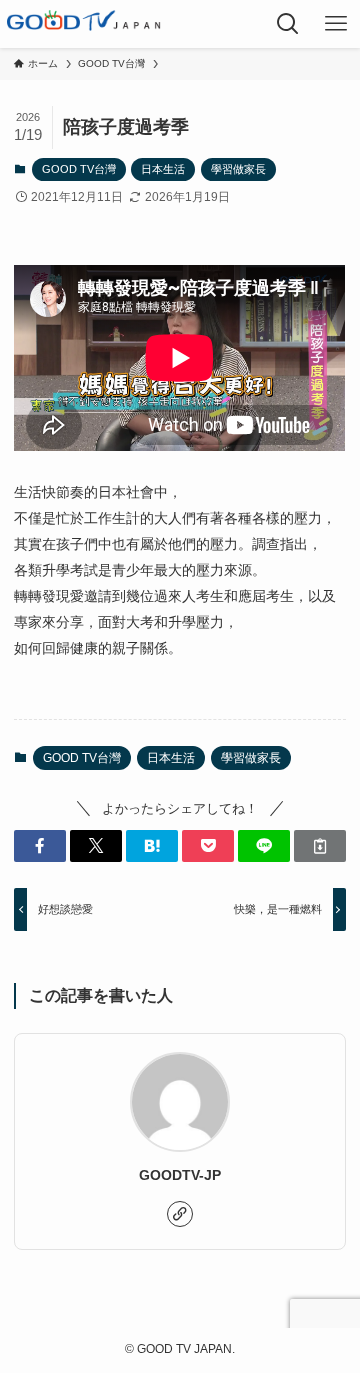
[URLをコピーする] (320, 846)
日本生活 (163, 169)
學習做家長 (238, 169)
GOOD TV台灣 (79, 169)
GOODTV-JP (180, 1175)
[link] (180, 1214)
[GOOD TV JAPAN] (84, 24)
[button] (40, 846)
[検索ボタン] (288, 24)
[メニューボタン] (336, 24)
